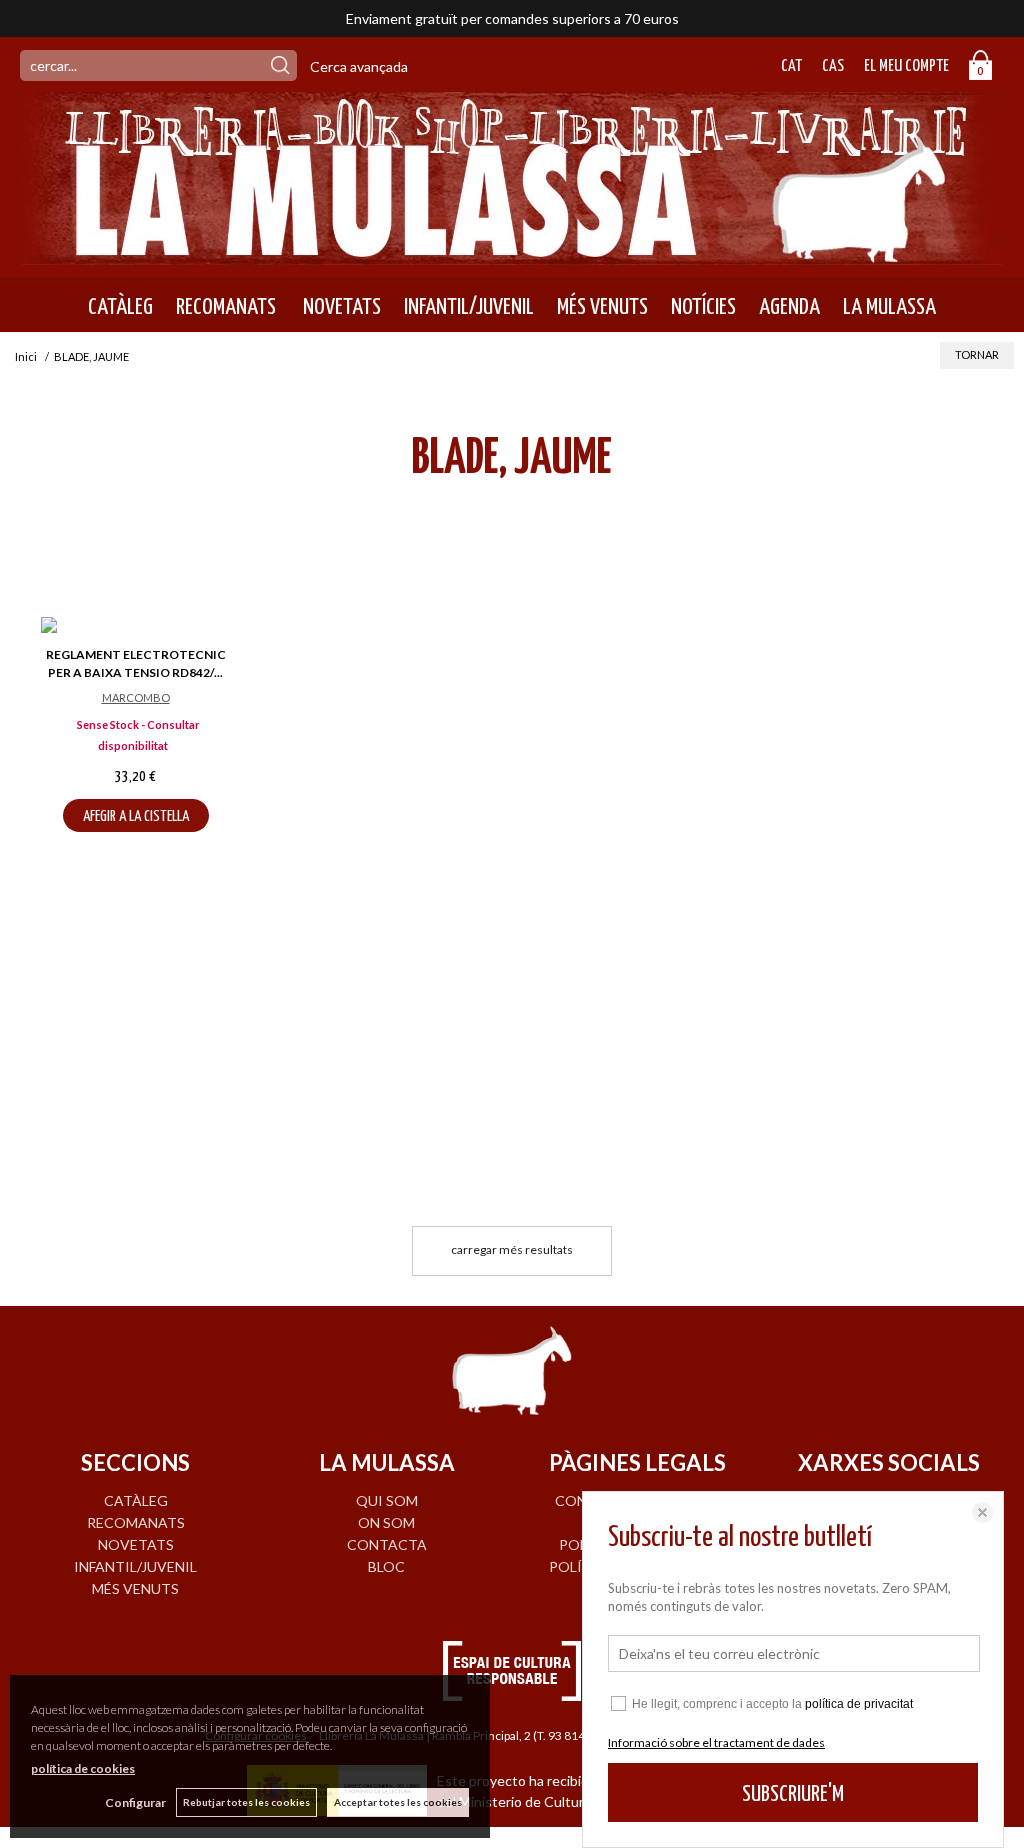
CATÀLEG (120, 307)
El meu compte (906, 66)
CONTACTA (387, 1544)
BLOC (386, 1566)
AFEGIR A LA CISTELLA (136, 816)
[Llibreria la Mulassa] (512, 252)
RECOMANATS (226, 307)
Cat (791, 66)
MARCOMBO (136, 697)
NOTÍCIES (703, 307)
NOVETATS (340, 307)
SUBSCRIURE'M (793, 1794)
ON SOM (386, 1522)
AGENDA (789, 307)
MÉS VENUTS (602, 307)
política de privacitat (859, 1704)
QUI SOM (387, 1500)
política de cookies (83, 1768)
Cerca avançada (359, 66)
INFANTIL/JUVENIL (469, 307)
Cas (833, 66)
